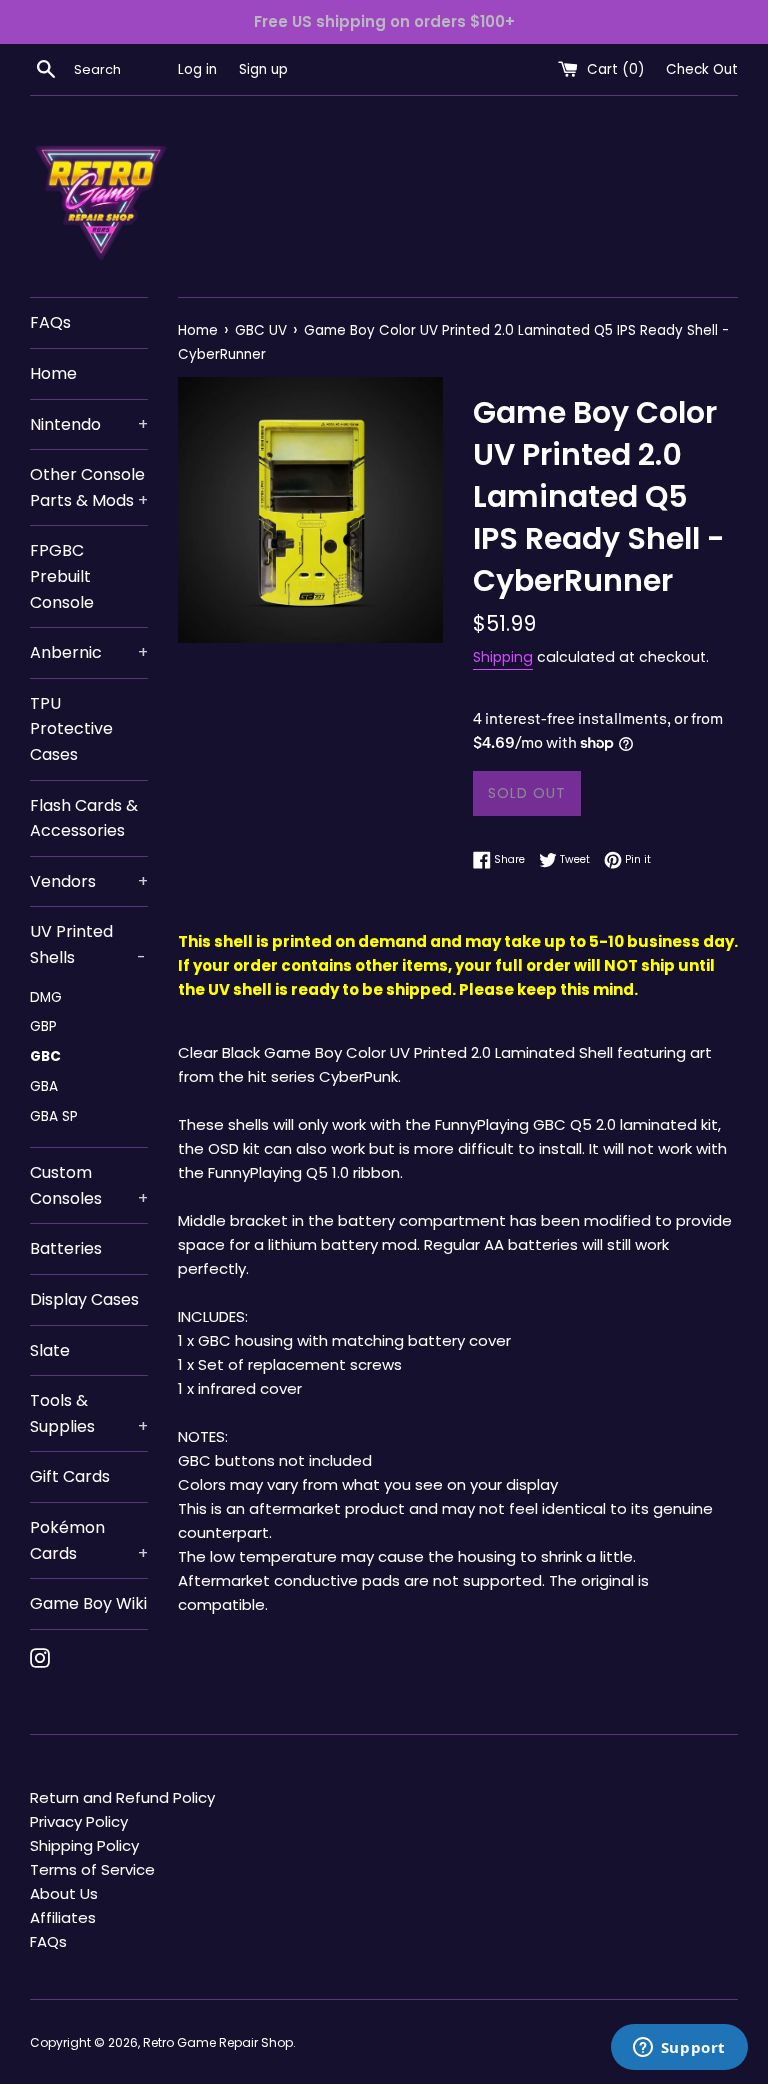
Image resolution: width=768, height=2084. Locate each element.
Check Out (702, 69)
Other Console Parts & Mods (89, 487)
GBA (44, 1086)
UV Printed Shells (88, 944)
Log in (197, 69)
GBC (45, 1056)
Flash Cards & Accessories (84, 818)
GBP (43, 1026)
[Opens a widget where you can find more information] (679, 2049)
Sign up (263, 69)
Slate (50, 1350)
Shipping (503, 657)
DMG (46, 997)
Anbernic (89, 652)
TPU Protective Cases (71, 729)
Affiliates (63, 1917)
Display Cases (84, 1299)
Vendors (89, 881)
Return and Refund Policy (122, 1797)
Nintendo (89, 424)
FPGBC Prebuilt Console (62, 576)
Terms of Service (92, 1869)
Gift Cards (70, 1476)
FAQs (50, 322)
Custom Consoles (89, 1185)
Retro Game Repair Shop (218, 2042)
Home (53, 373)
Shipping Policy (84, 1845)
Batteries (66, 1248)
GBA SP (54, 1116)
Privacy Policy (79, 1821)
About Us (64, 1893)
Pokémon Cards (89, 1540)
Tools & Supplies (89, 1413)
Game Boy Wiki (88, 1603)
